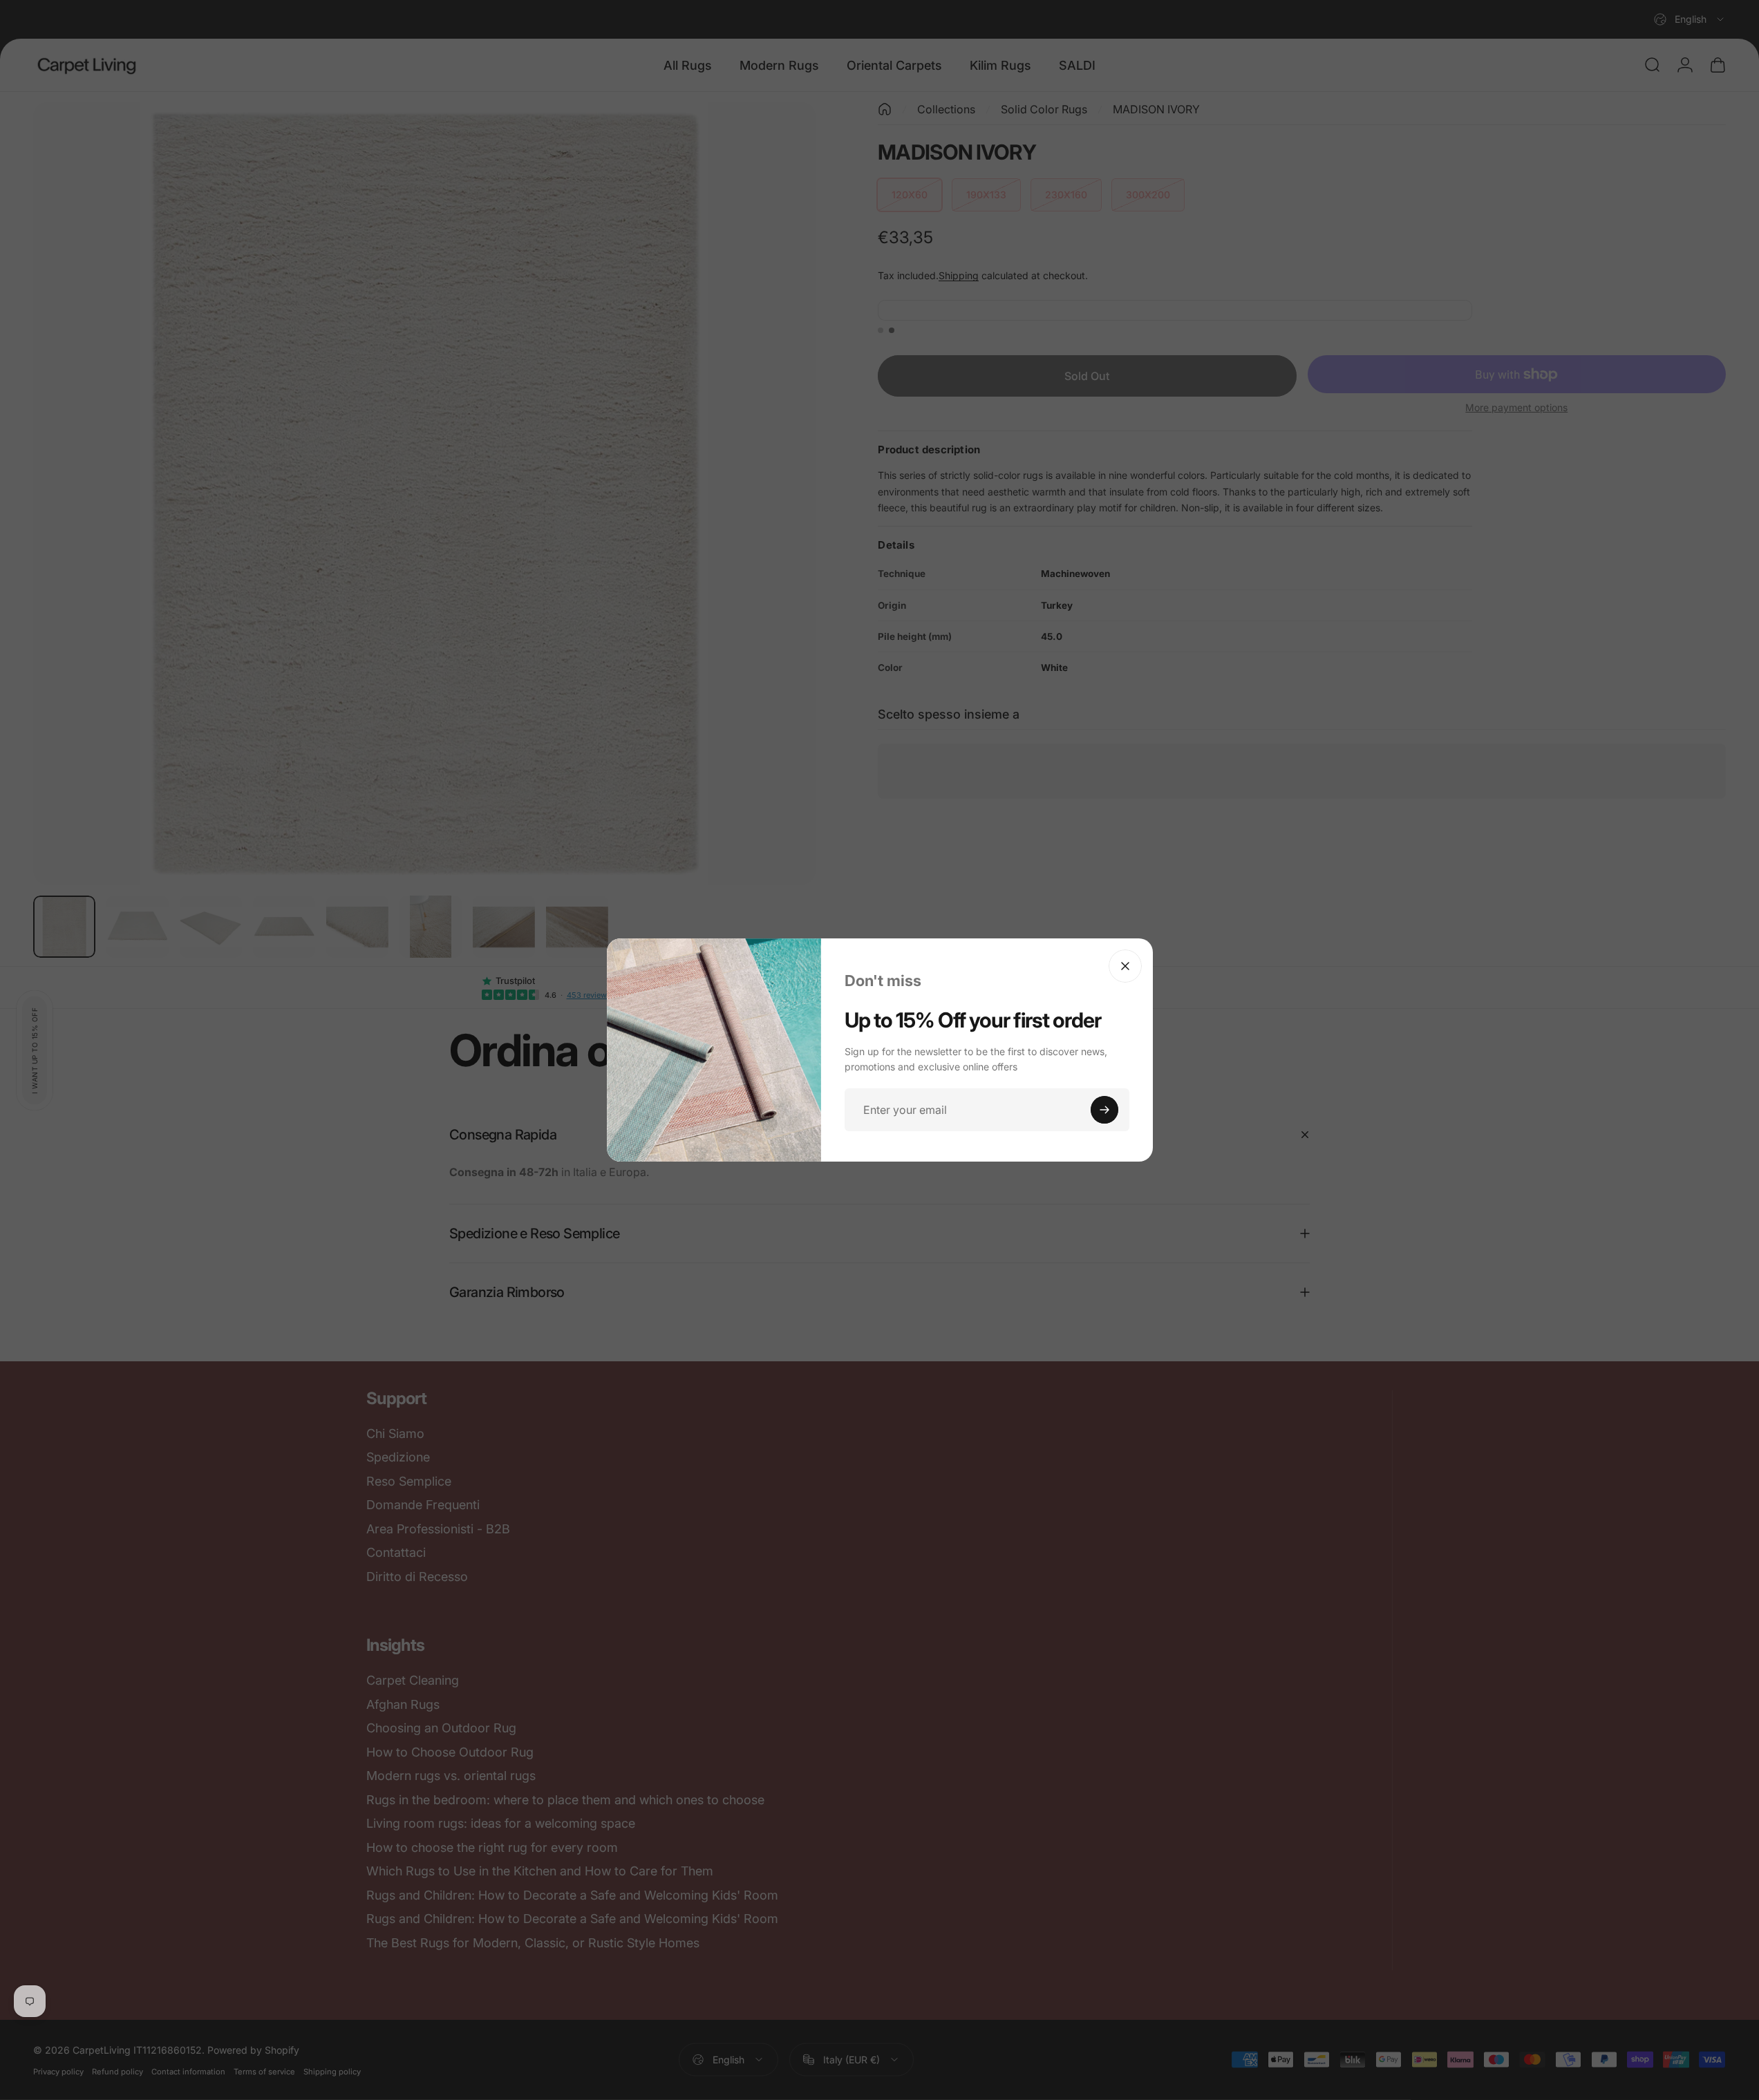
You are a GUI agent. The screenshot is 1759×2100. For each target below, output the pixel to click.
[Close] (1125, 966)
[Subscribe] (1104, 1110)
